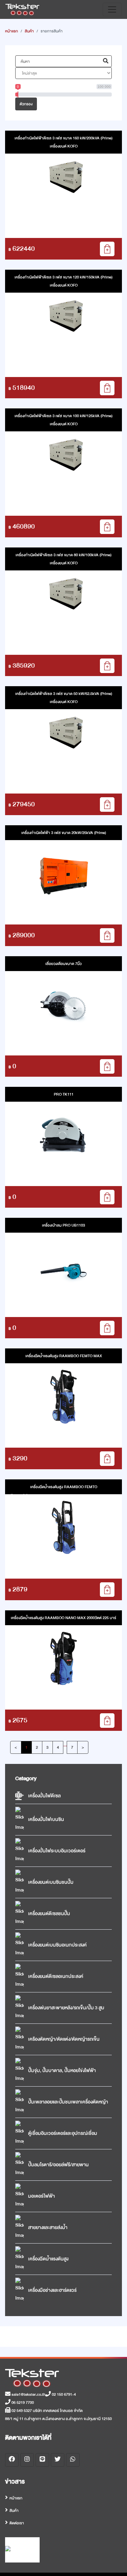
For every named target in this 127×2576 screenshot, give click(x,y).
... (65, 1745)
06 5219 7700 (22, 2403)
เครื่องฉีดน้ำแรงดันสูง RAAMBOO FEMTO (64, 1487)
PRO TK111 (64, 1094)
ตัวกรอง (26, 104)
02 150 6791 (61, 2394)
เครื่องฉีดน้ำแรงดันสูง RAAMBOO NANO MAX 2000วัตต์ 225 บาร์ (63, 1618)
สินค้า (29, 31)
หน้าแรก (12, 31)
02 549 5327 (21, 2411)
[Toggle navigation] (112, 9)
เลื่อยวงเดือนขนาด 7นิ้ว (63, 964)
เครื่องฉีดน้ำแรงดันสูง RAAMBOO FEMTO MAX (64, 1356)
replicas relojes (18, 1495)
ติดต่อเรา (17, 2523)
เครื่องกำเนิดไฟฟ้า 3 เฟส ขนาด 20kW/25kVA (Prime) (64, 833)
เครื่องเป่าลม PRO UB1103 (63, 1225)
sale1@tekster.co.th (28, 2394)
